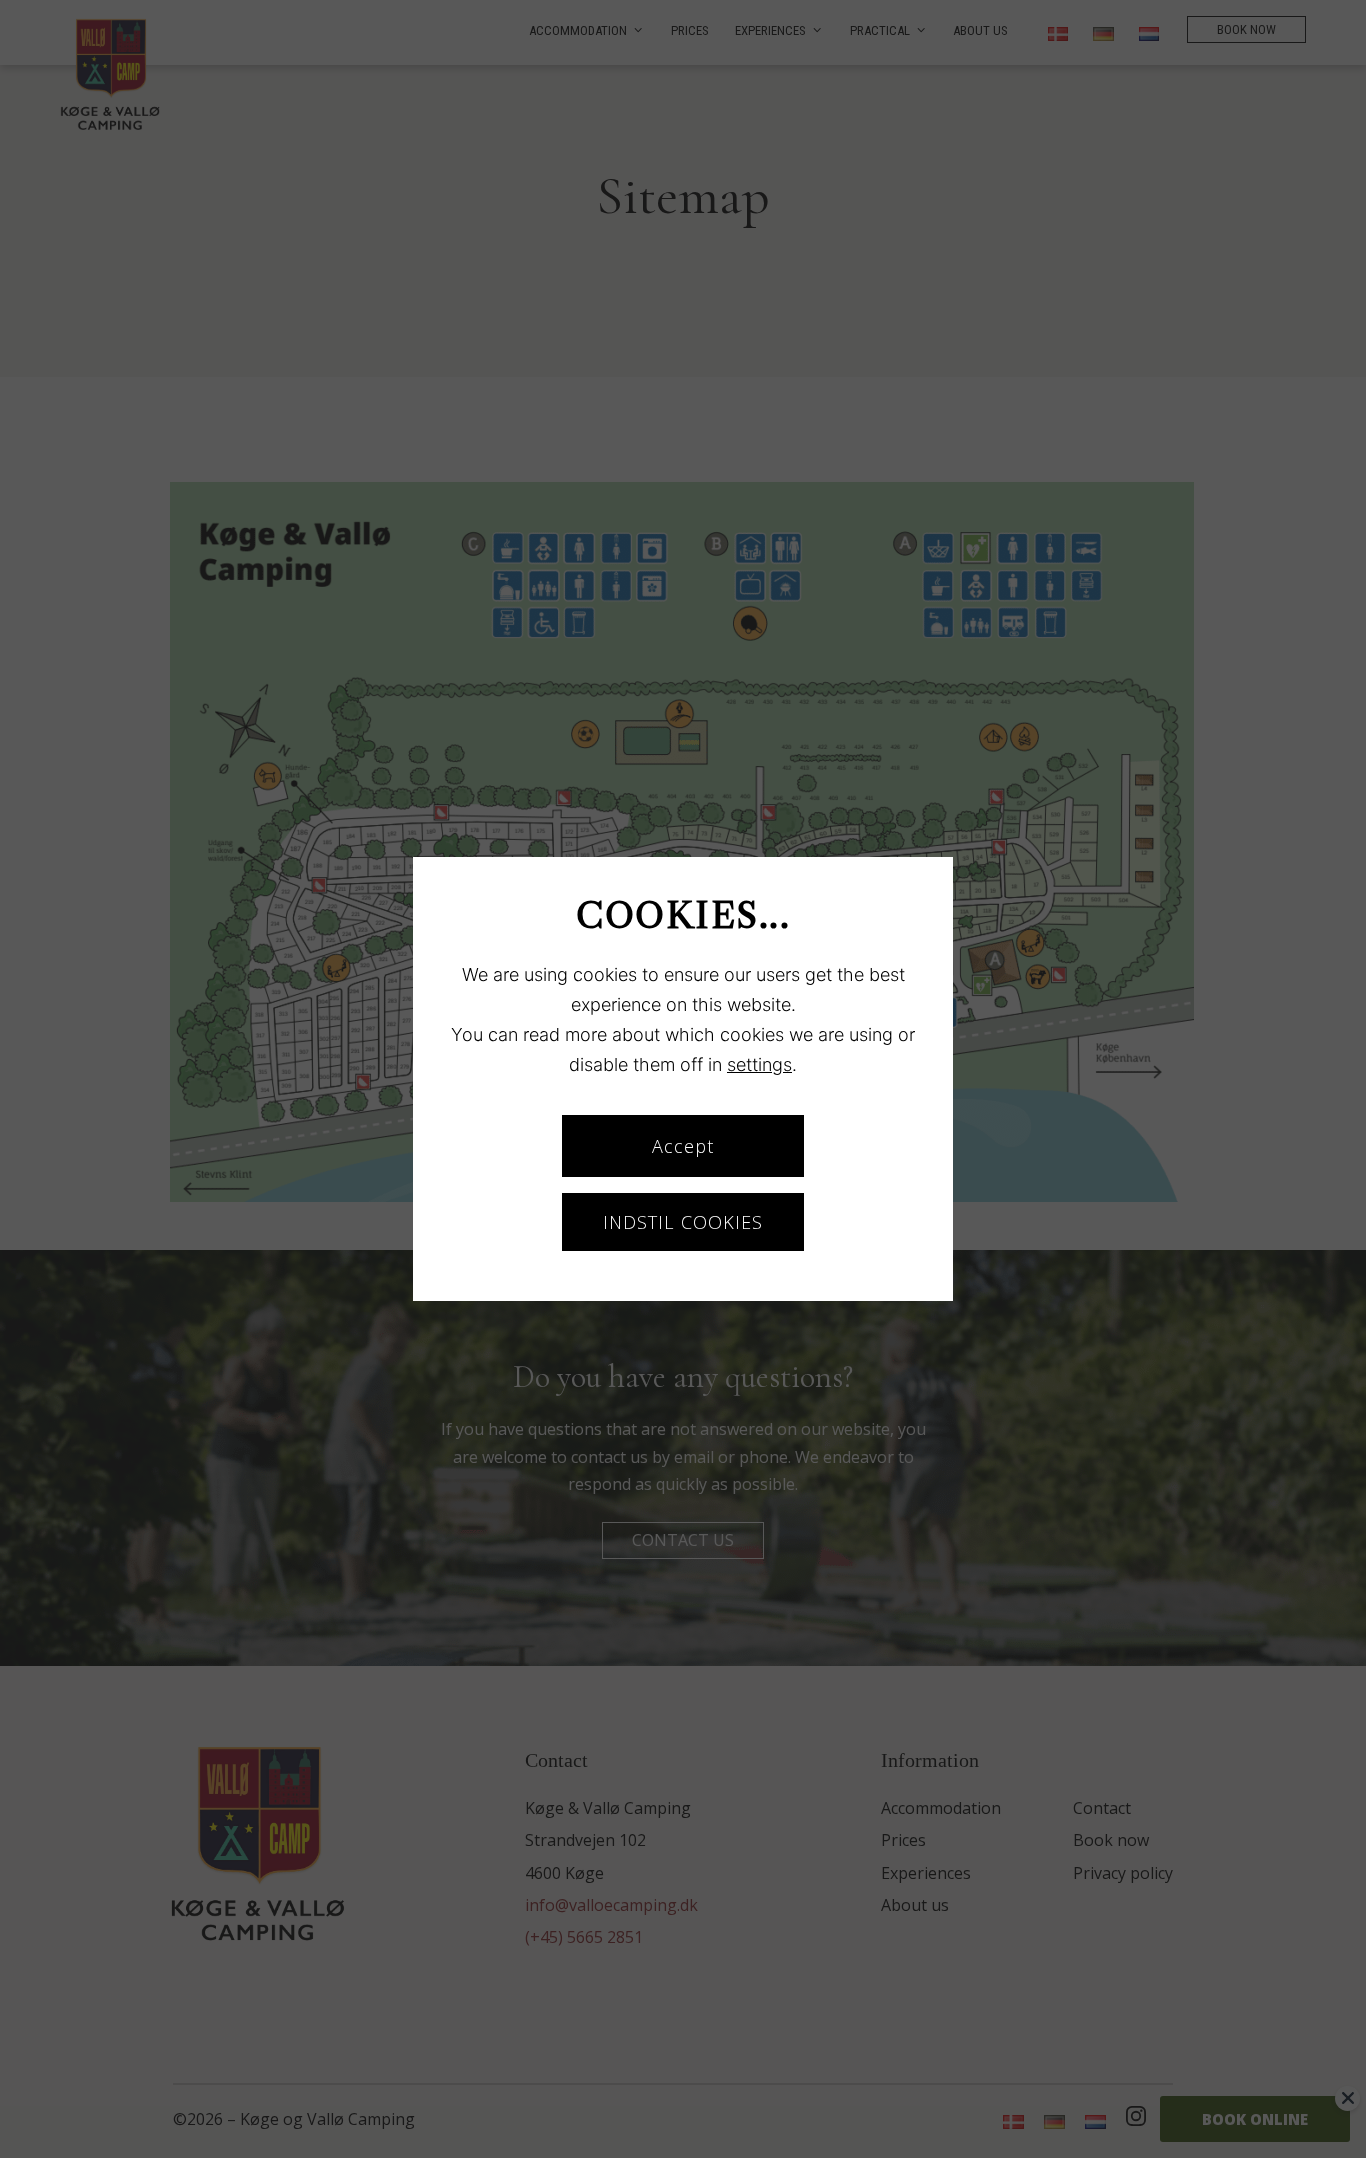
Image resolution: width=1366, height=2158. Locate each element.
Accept (683, 1146)
